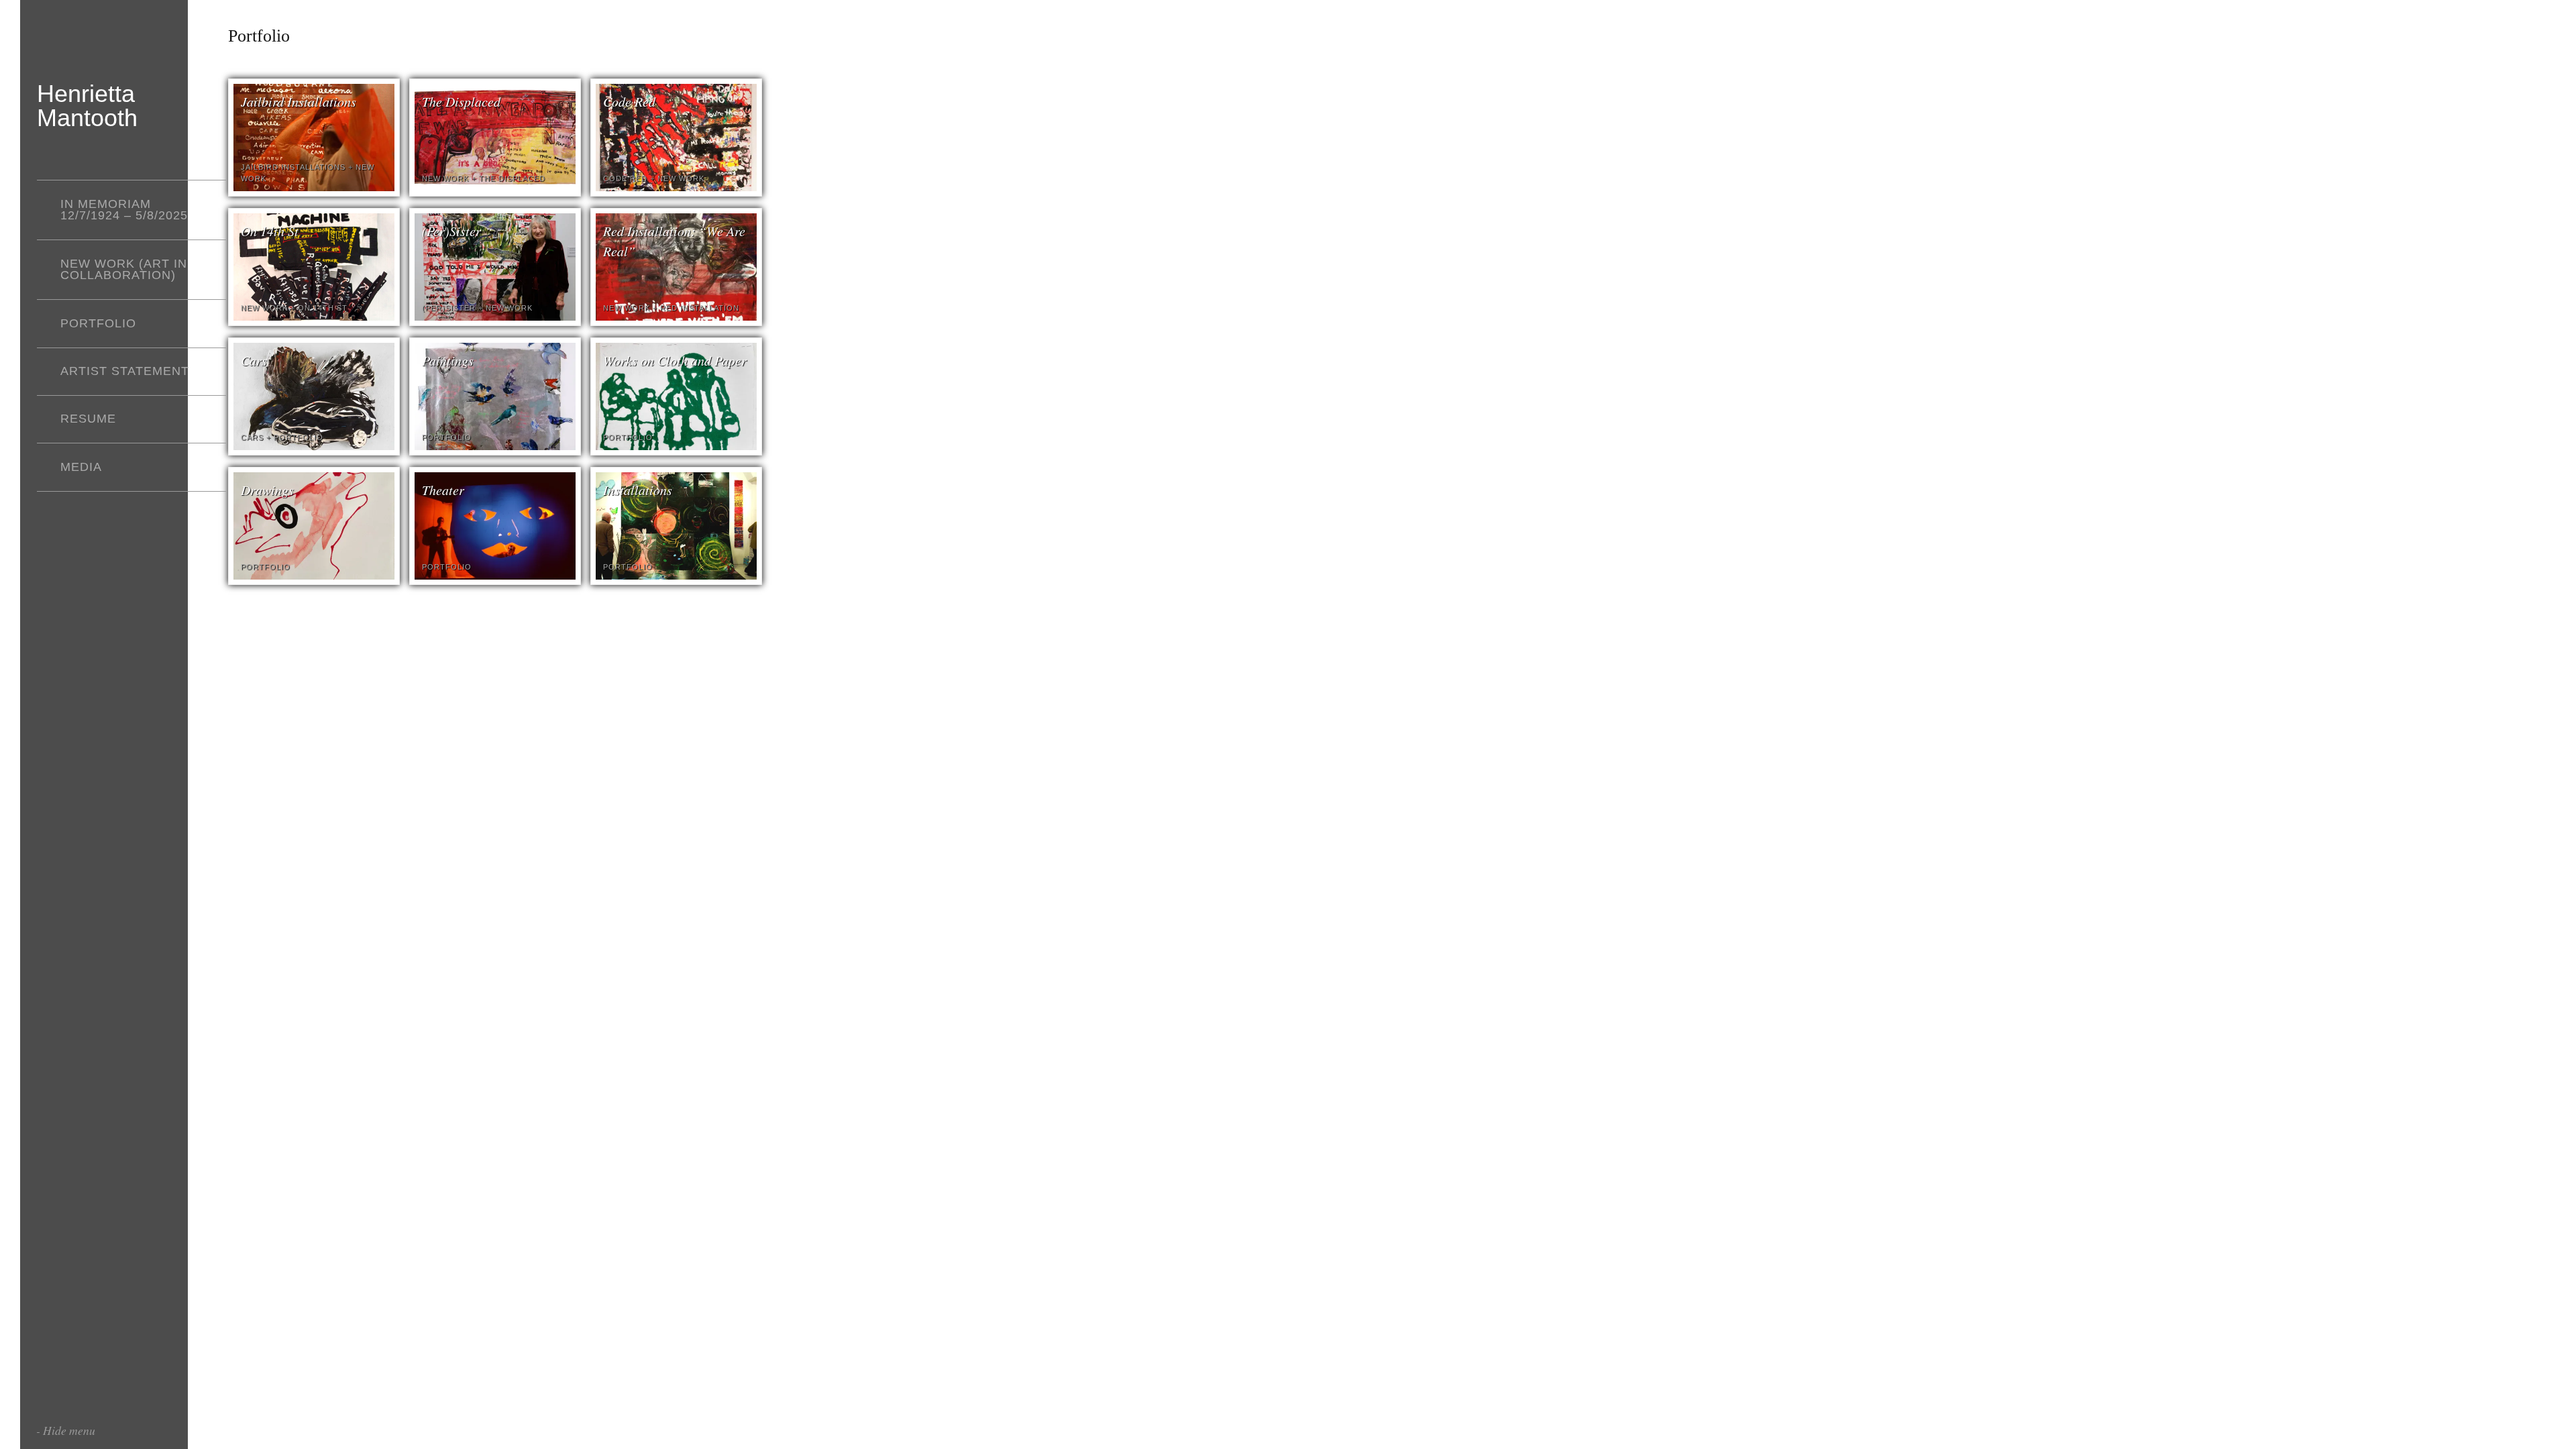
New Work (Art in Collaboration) (124, 270)
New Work (445, 178)
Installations (638, 490)
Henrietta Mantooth (87, 106)
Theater (443, 490)
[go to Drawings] (314, 576)
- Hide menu (66, 1430)
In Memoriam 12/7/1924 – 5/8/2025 (124, 210)
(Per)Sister (451, 231)
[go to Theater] (495, 576)
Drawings (267, 490)
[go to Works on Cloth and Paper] (676, 446)
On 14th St (270, 231)
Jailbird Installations (299, 101)
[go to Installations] (676, 576)
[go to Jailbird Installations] (314, 187)
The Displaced (461, 101)
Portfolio (98, 323)
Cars (254, 360)
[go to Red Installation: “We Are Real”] (676, 317)
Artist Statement (125, 371)
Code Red (629, 101)
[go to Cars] (314, 446)
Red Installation (700, 308)
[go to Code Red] (676, 187)
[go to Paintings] (495, 446)
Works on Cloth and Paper (675, 360)
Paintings (448, 360)
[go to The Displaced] (495, 187)
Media (81, 467)
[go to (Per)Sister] (495, 317)
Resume (88, 419)
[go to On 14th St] (314, 317)
